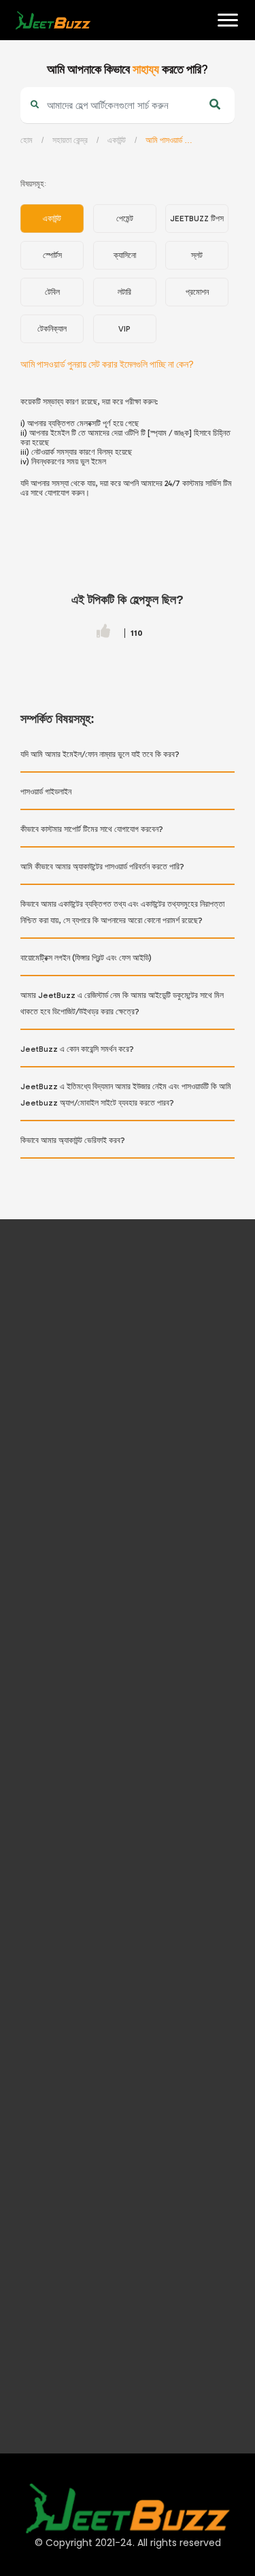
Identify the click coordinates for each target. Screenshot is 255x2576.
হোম (21, 62)
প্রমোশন (197, 292)
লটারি (124, 292)
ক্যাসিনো (125, 255)
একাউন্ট (117, 140)
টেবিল (52, 292)
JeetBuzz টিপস (197, 219)
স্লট (197, 255)
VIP (124, 329)
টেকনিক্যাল (52, 329)
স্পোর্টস (52, 255)
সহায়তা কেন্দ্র (70, 140)
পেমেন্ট (125, 219)
